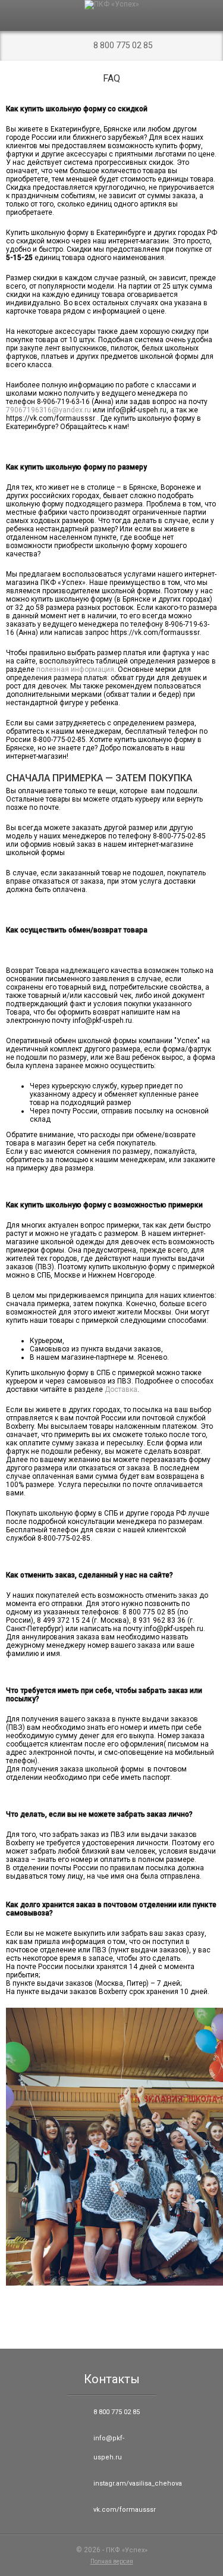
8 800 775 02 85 (123, 45)
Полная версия (112, 2561)
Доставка (121, 1389)
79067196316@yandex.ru (48, 410)
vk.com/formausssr (123, 2510)
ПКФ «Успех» (127, 2550)
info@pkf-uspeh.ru (109, 2448)
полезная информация (75, 669)
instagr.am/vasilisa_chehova (123, 2483)
